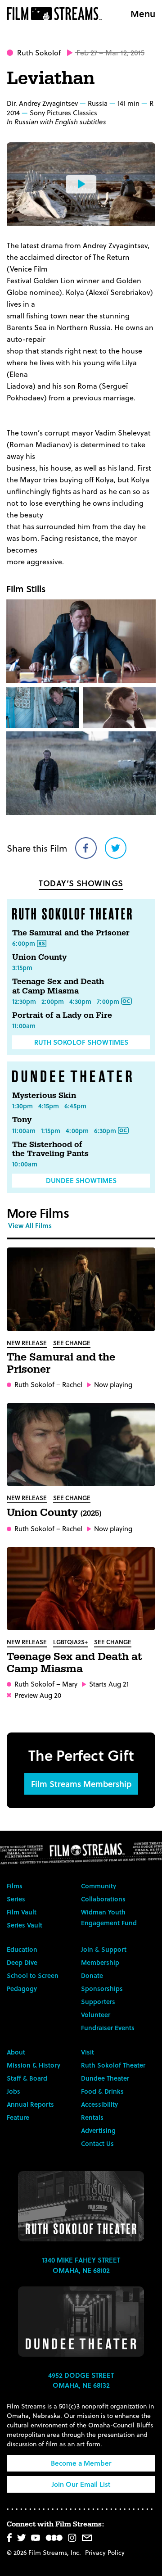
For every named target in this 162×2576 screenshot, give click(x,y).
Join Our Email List (81, 2484)
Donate (92, 1975)
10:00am (25, 1164)
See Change (72, 1343)
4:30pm (80, 1001)
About (16, 2052)
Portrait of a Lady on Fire (62, 1015)
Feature (18, 2117)
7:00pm (108, 1001)
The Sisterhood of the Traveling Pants (50, 1149)
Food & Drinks (102, 2091)
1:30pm (22, 1106)
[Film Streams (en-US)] (57, 14)
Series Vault (25, 1925)
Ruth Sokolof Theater (113, 2065)
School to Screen (33, 1975)
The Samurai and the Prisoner (71, 933)
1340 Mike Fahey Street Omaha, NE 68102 (81, 2265)
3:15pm (22, 968)
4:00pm (77, 1131)
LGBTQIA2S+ (70, 1642)
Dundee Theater (105, 2078)
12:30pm (24, 1001)
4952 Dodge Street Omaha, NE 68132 (81, 2380)
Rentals (92, 2117)
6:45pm (75, 1106)
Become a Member (81, 2463)
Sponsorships (102, 1989)
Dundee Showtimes (81, 1180)
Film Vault (22, 1912)
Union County (39, 957)
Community (99, 1886)
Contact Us (97, 2143)
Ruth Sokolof (39, 52)
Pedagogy (22, 1989)
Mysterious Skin (44, 1095)
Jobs (13, 2091)
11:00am (24, 1026)
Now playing (113, 1385)
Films (15, 1886)
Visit (88, 2052)
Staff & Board (27, 2078)
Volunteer (96, 2015)
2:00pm (53, 1001)
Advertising (98, 2130)
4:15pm (49, 1106)
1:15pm (51, 1131)
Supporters (98, 2002)
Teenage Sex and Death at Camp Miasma (58, 986)
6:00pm (24, 943)
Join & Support (104, 1949)
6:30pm (105, 1131)
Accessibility (99, 2104)
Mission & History (34, 2065)
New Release (27, 1343)
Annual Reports (30, 2104)
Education (22, 1949)
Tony (22, 1120)
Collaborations (103, 1899)
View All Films (30, 1225)
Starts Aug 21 (109, 1684)
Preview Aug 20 (38, 1695)
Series (16, 1899)
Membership (100, 1962)
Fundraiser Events (108, 2028)
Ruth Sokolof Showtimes (81, 1042)
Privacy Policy (105, 2552)
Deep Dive (22, 1962)
